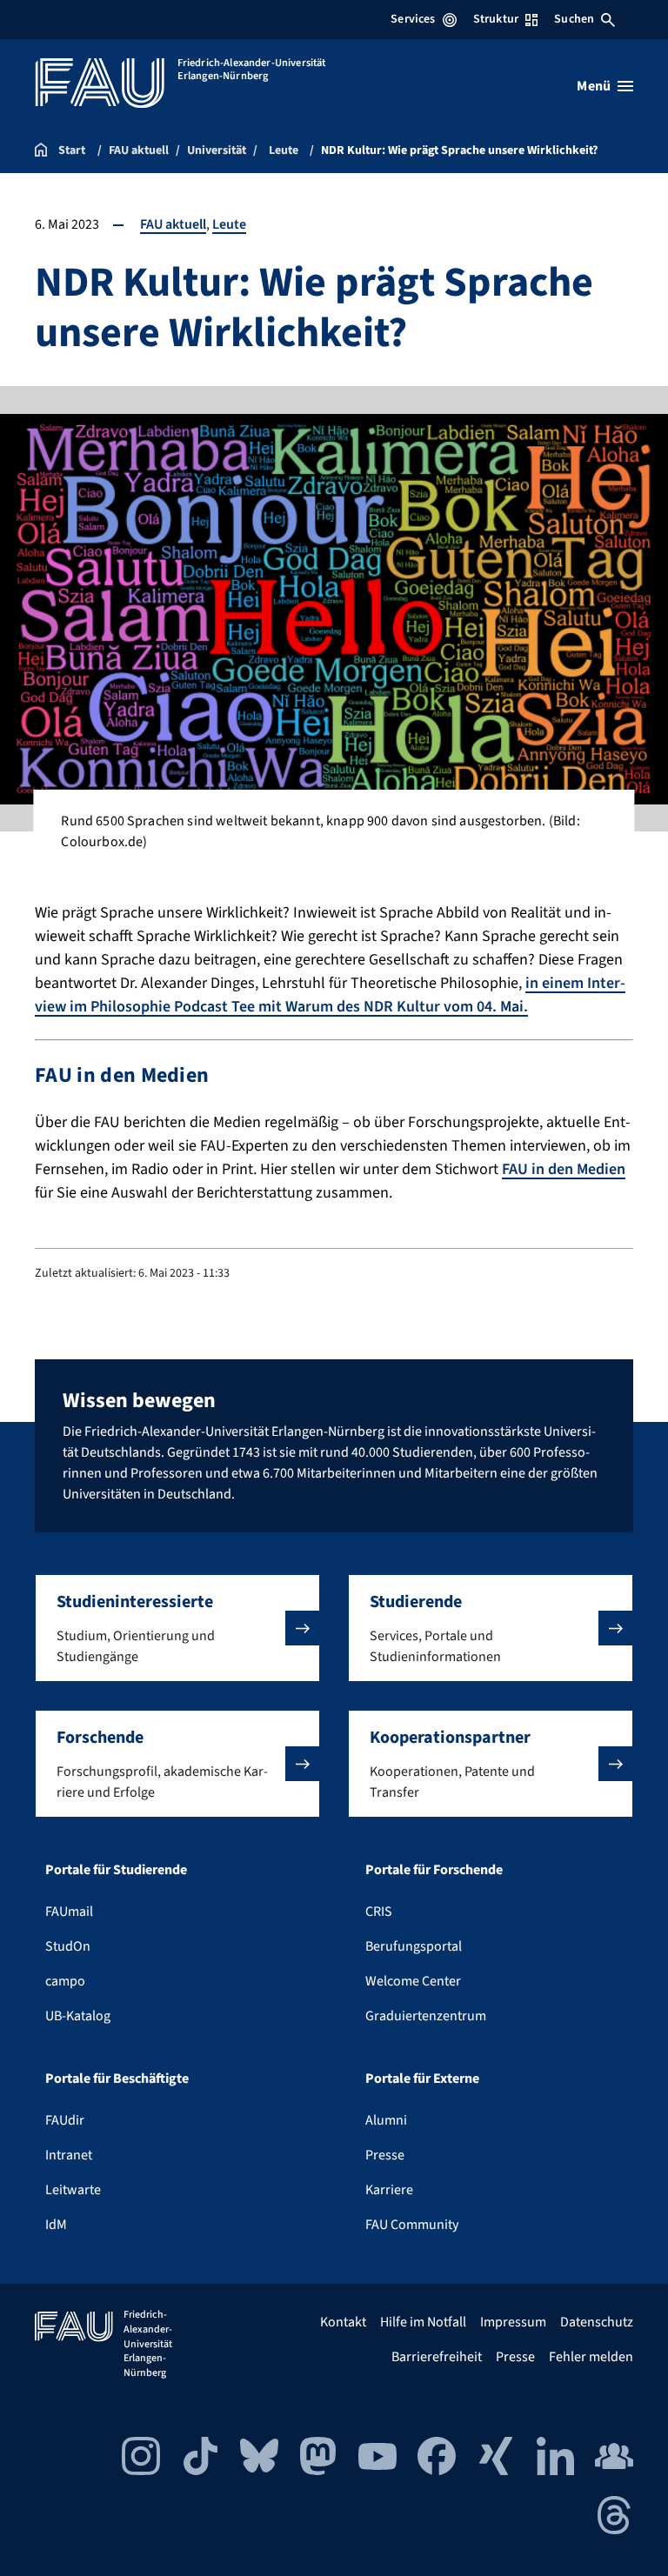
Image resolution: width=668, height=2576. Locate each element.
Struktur (496, 19)
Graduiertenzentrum (426, 2016)
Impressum (513, 2322)
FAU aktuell (173, 224)
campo (65, 1981)
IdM (56, 2225)
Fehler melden (591, 2357)
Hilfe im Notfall (423, 2322)
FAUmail (69, 1912)
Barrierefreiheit (437, 2357)
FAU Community (412, 2225)
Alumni (386, 2120)
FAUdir (65, 2120)
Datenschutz (597, 2322)
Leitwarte (73, 2190)
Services (413, 19)
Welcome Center (413, 1981)
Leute (229, 224)
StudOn (68, 1946)
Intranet (69, 2155)
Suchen (574, 19)
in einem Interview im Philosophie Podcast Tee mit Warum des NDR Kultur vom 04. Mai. (330, 995)
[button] (177, 1628)
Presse (385, 2155)
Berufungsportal (414, 1946)
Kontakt (343, 2322)
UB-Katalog (78, 2016)
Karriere (389, 2190)
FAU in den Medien (564, 1169)
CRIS (379, 1912)
